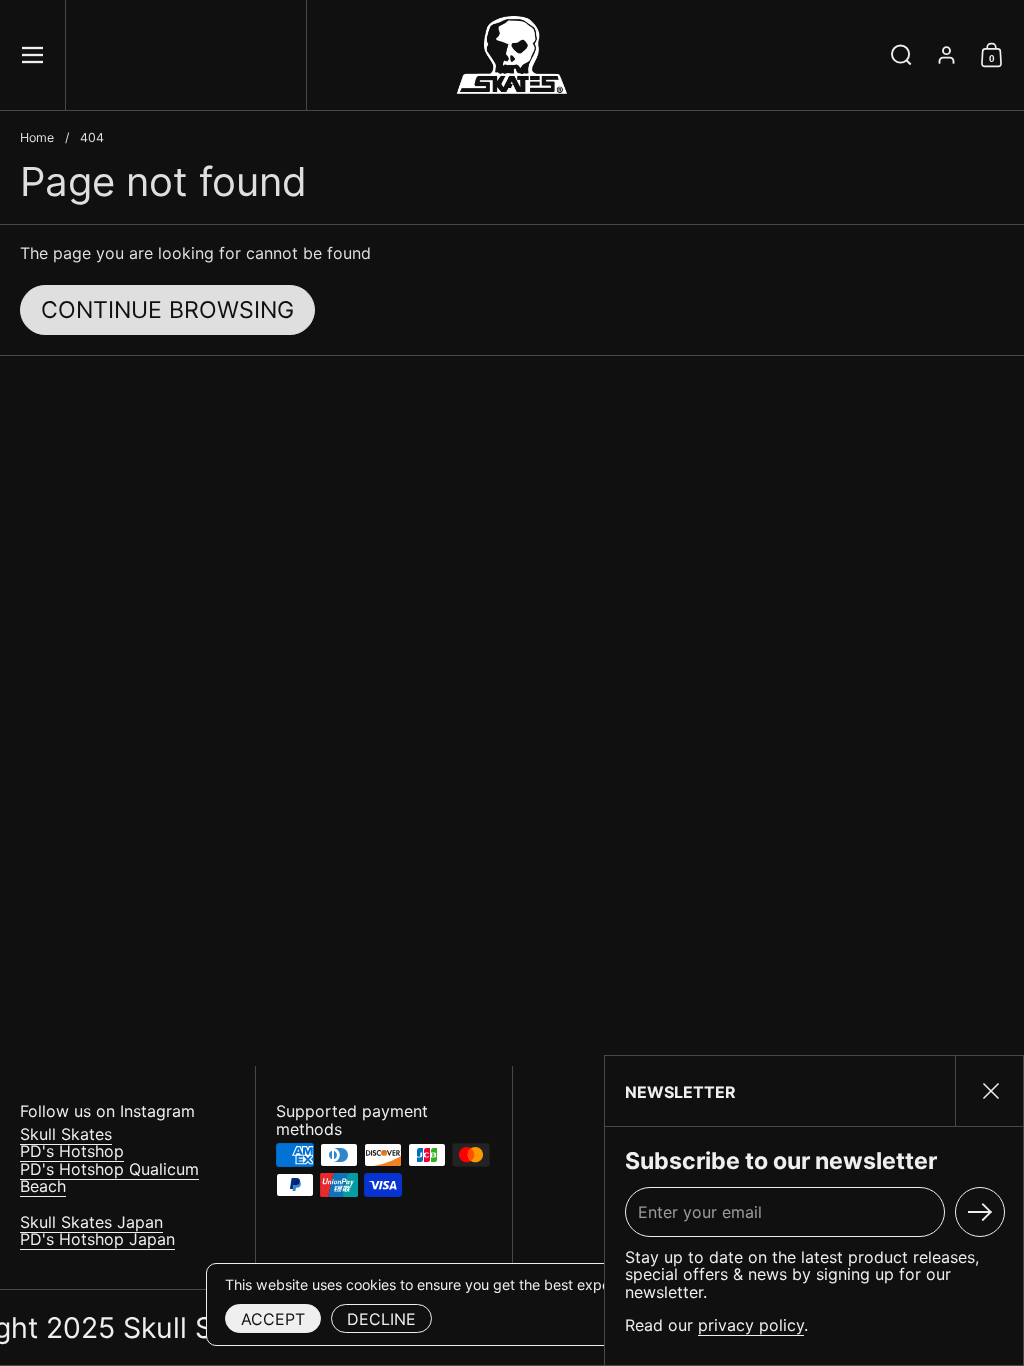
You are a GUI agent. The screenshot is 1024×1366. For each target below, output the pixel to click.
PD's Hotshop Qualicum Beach (109, 1178)
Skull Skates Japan (91, 1222)
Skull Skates (66, 1134)
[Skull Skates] (512, 55)
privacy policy (751, 1325)
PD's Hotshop (72, 1151)
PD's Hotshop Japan (97, 1239)
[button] (901, 55)
